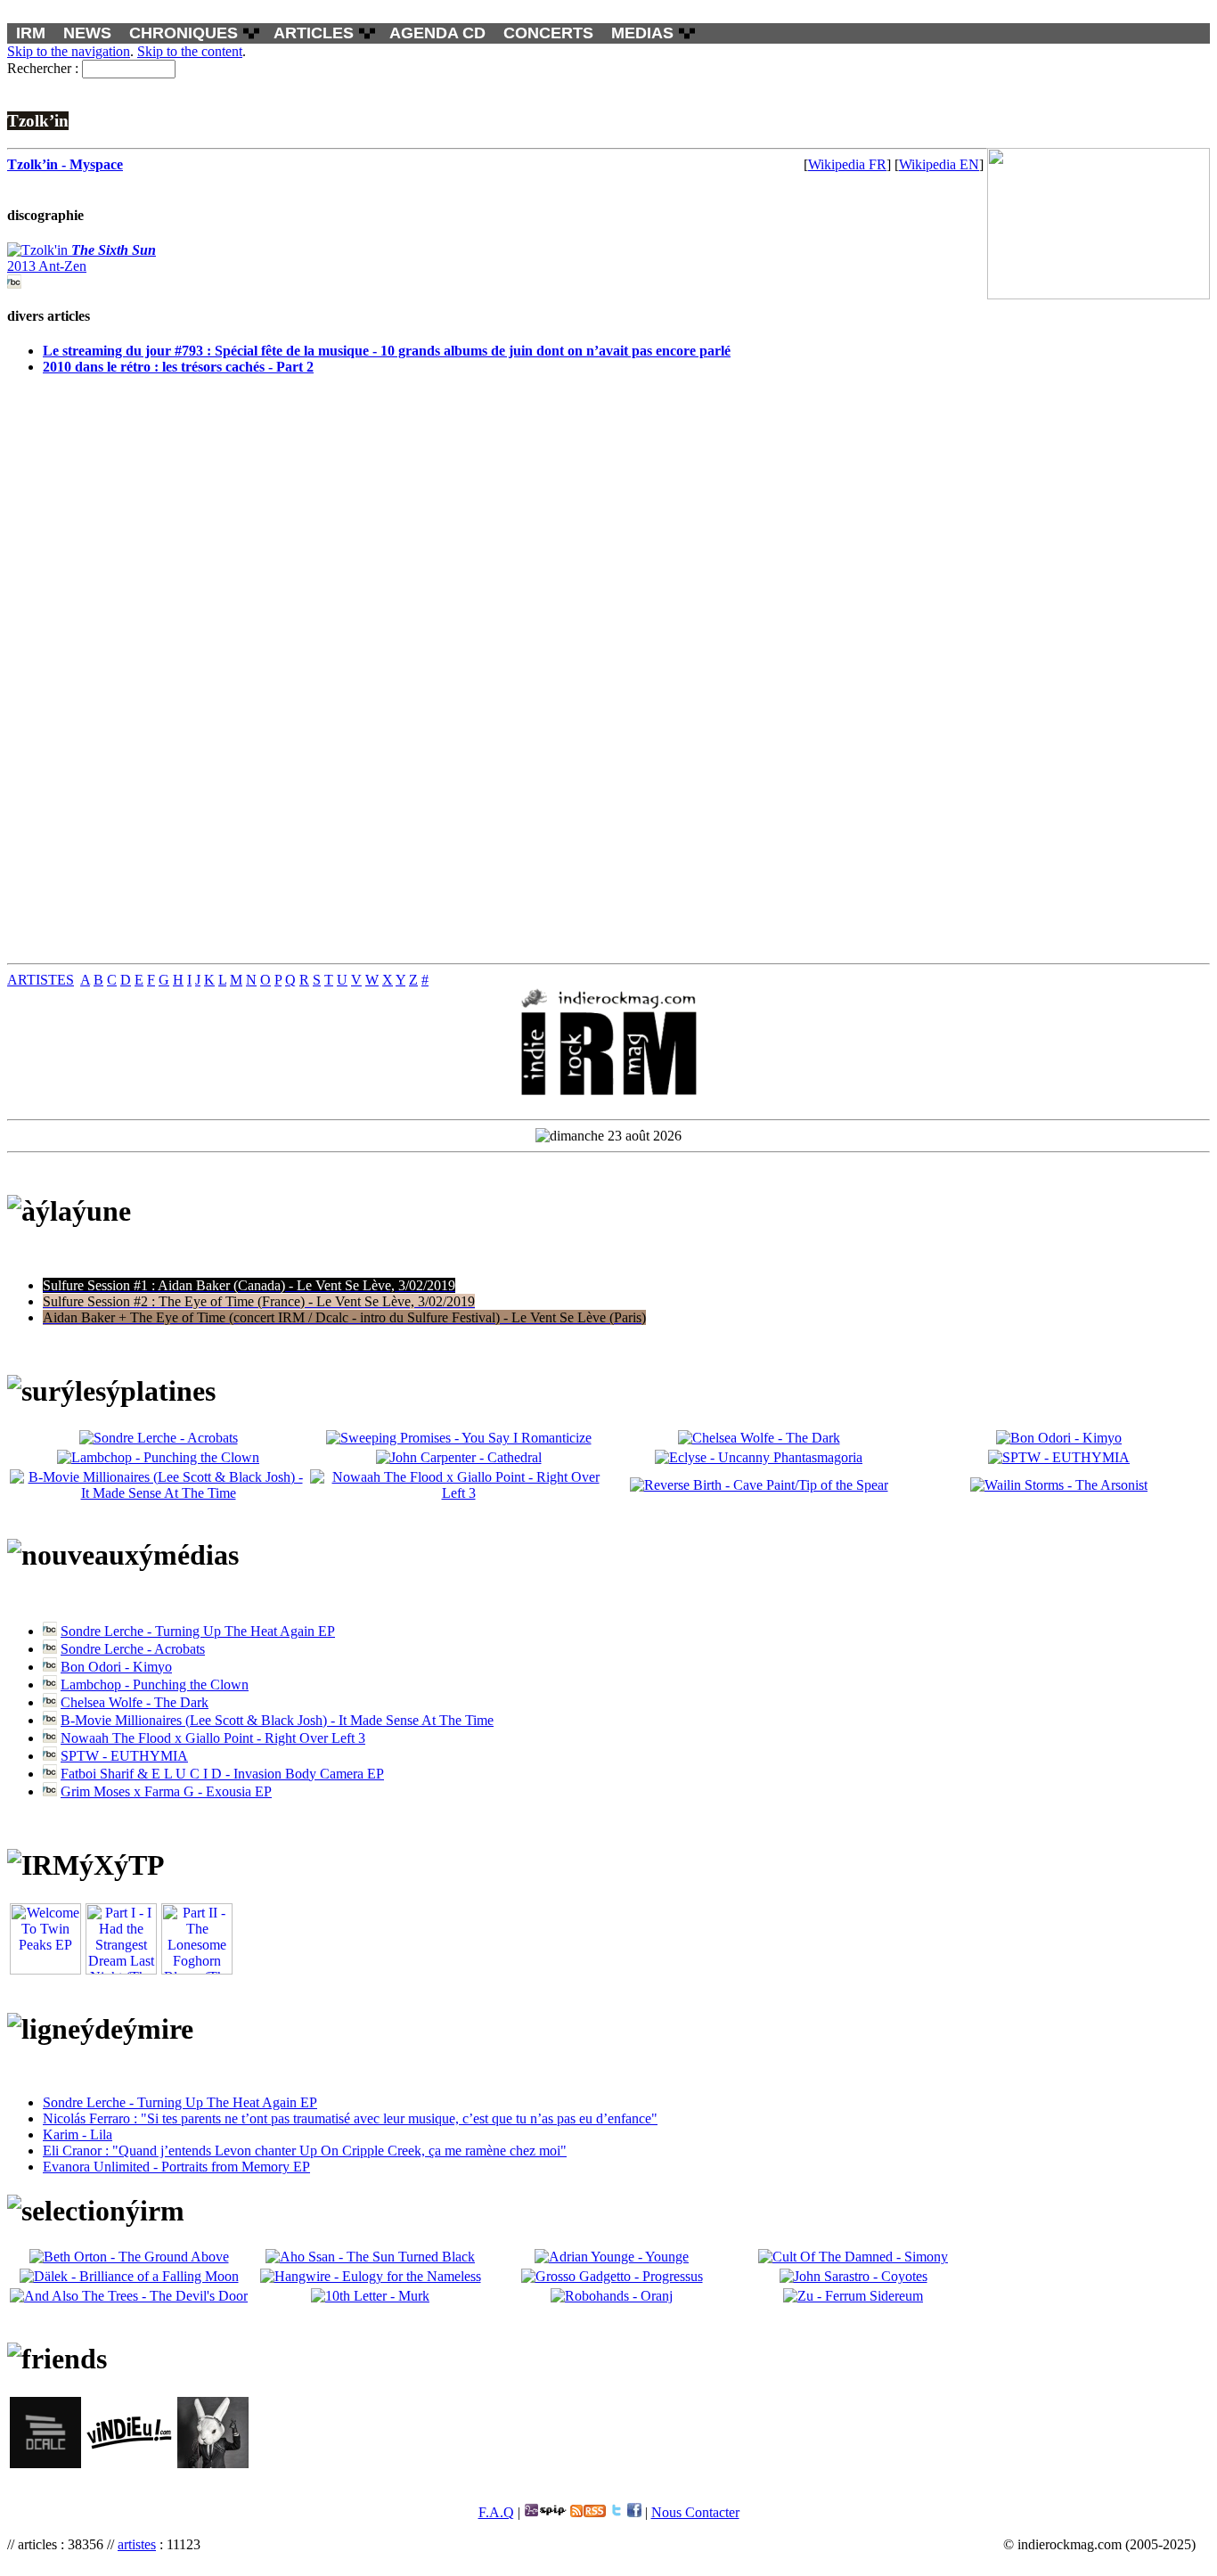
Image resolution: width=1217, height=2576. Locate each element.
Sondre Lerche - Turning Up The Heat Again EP (198, 1631)
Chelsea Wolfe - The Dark (135, 1702)
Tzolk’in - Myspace (65, 164)
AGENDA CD (437, 33)
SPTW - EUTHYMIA (124, 1756)
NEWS (87, 33)
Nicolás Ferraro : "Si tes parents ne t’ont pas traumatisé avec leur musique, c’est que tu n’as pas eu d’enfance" (350, 2118)
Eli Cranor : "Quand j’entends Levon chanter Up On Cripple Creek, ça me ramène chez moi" (305, 2151)
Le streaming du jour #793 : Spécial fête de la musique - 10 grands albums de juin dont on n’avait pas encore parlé (387, 351)
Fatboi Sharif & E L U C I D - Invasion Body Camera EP (222, 1774)
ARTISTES (41, 980)
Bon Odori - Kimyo (116, 1667)
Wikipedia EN (939, 164)
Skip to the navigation (69, 51)
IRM (31, 33)
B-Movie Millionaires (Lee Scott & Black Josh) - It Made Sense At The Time (277, 1720)
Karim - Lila (78, 2134)
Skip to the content (190, 51)
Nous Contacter (695, 2512)
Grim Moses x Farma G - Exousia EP (166, 1791)
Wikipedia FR (847, 164)
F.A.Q (496, 2512)
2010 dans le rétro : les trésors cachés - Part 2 (178, 367)
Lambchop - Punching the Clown (155, 1685)
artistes (137, 2544)
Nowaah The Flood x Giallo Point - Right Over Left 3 (213, 1738)
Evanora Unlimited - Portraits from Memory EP (176, 2167)
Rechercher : (43, 68)
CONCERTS (548, 33)
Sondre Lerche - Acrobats (133, 1649)
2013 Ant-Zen (82, 258)
